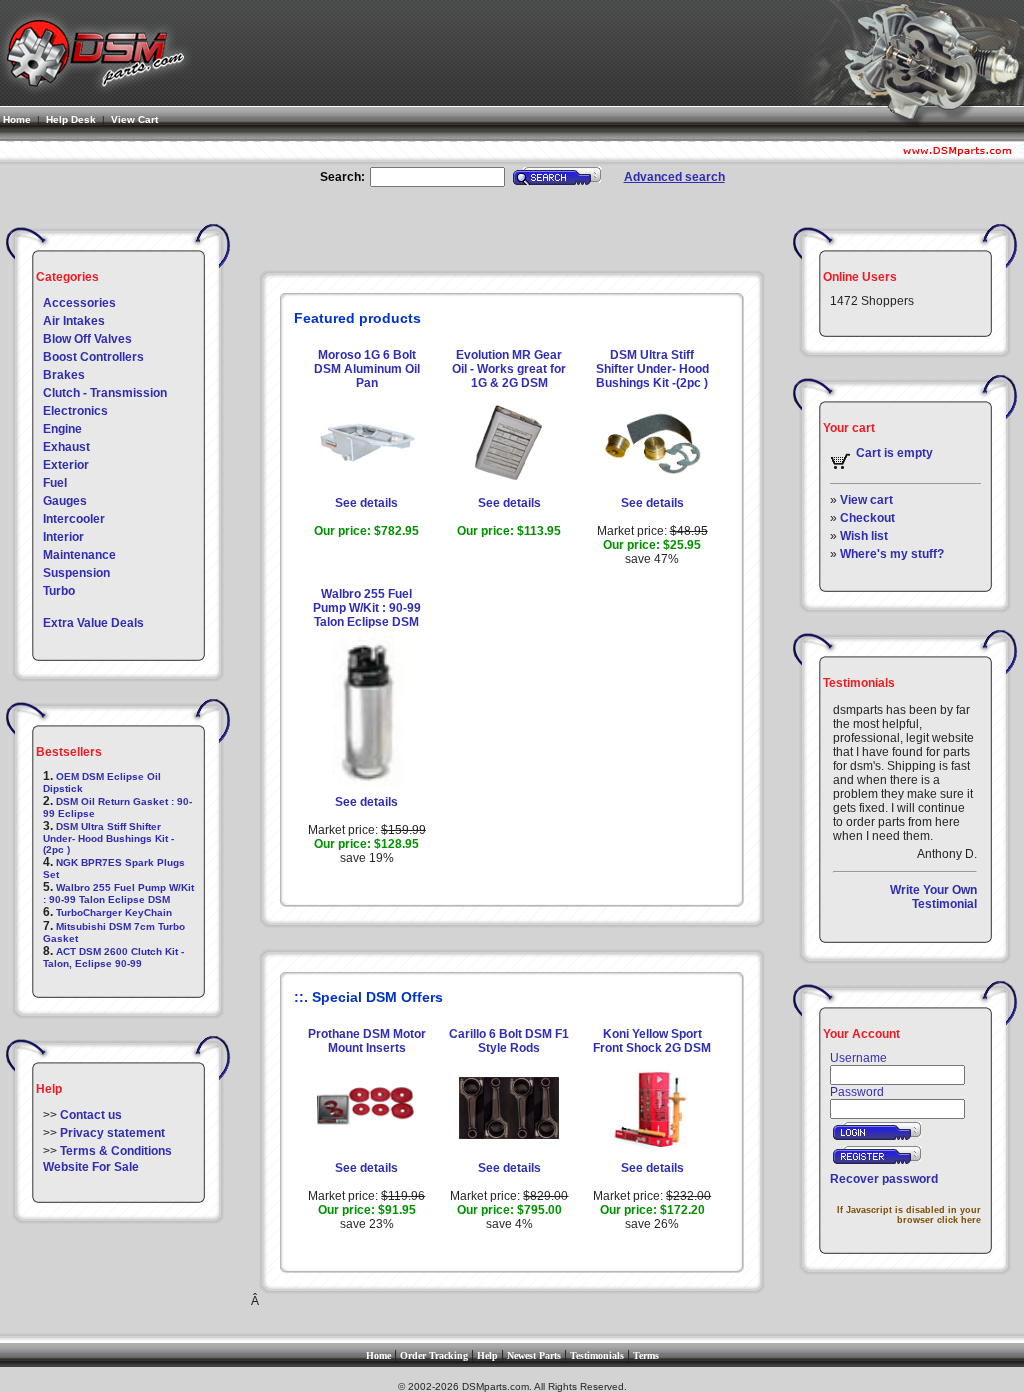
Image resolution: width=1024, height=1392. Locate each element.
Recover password (884, 1179)
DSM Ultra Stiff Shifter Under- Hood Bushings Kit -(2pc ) (108, 838)
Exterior (66, 465)
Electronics (75, 411)
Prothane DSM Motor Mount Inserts (367, 1041)
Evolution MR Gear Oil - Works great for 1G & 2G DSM (509, 369)
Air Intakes (74, 321)
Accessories (79, 303)
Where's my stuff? (892, 554)
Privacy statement (112, 1133)
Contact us (91, 1115)
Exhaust (66, 447)
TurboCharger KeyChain (114, 912)
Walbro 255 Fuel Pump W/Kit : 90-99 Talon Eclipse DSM (118, 893)
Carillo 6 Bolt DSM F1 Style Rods (509, 1041)
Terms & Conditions (116, 1151)
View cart (866, 500)
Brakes (64, 375)
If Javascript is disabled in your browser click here (909, 1215)
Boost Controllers (93, 357)
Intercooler (74, 519)
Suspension (76, 573)
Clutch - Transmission (105, 393)
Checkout (867, 518)
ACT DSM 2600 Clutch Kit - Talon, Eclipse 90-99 (113, 957)
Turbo (59, 591)
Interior (63, 537)
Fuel (55, 483)
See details (366, 503)
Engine (62, 429)
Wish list (864, 536)
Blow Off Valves (87, 339)
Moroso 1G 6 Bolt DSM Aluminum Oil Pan (367, 369)
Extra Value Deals (93, 623)
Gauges (65, 501)
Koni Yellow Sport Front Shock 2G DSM (652, 1041)
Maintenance (79, 555)
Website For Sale (91, 1167)
